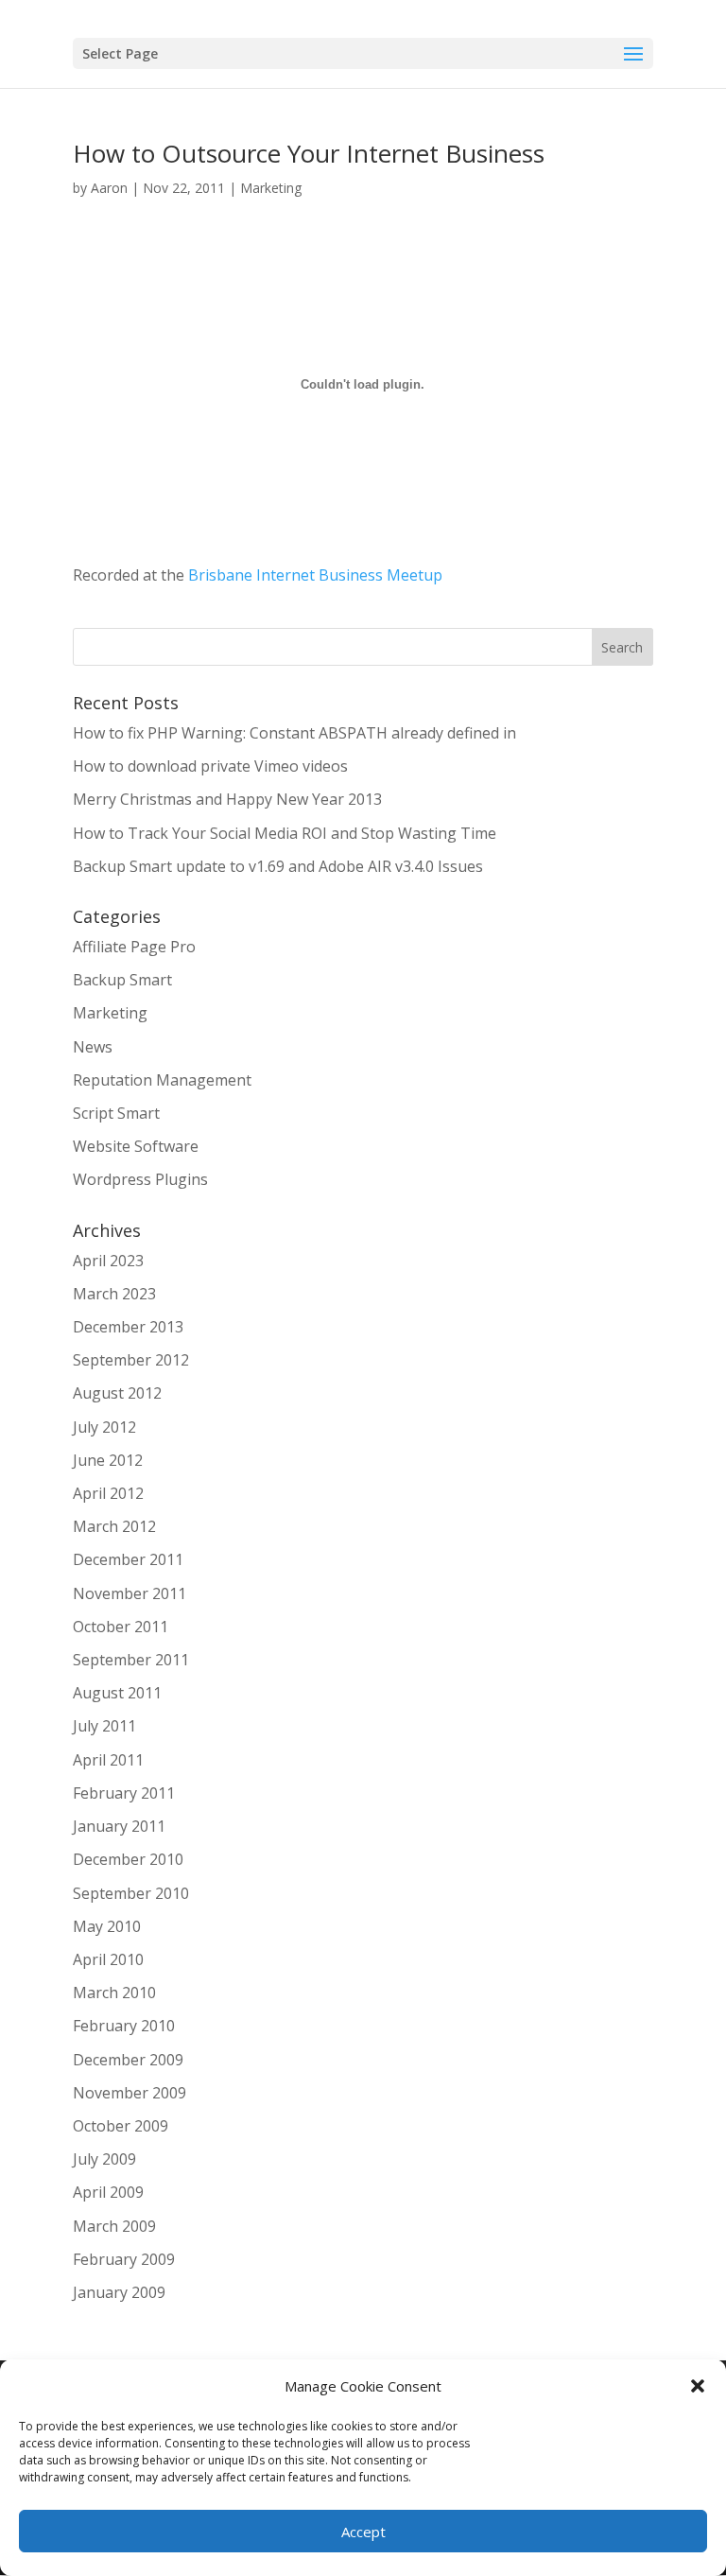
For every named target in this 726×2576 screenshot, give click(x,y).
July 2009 (104, 2159)
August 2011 (117, 1693)
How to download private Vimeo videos (210, 766)
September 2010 (131, 1893)
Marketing (271, 188)
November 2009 (130, 2093)
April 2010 (108, 1959)
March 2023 (114, 1294)
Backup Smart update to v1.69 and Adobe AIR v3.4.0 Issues (278, 866)
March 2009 (114, 2226)
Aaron (109, 188)
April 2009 (108, 2192)
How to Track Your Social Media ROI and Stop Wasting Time (285, 833)
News (93, 1047)
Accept (363, 2532)
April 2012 (108, 1493)
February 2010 (124, 2026)
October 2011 (121, 1627)
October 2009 (121, 2126)
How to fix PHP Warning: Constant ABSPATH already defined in (294, 733)
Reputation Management (162, 1080)
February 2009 (124, 2259)
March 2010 (114, 1993)
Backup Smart (122, 980)
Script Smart (116, 1113)
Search (622, 647)
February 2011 (124, 1793)
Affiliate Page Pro (134, 947)
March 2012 (114, 1526)
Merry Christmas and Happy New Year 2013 (227, 799)
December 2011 (128, 1559)
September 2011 (131, 1660)
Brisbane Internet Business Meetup (315, 575)
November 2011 (130, 1593)
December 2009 (128, 2060)
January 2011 (119, 1826)
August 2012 (117, 1393)
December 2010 (128, 1859)
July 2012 (104, 1427)
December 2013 (128, 1327)
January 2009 (119, 2292)
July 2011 (104, 1726)
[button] (698, 2386)
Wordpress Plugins (140, 1179)
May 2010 (107, 1926)
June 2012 (108, 1460)
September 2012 (131, 1360)
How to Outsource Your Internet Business (309, 153)
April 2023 (108, 1261)
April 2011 (108, 1760)
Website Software (136, 1146)
